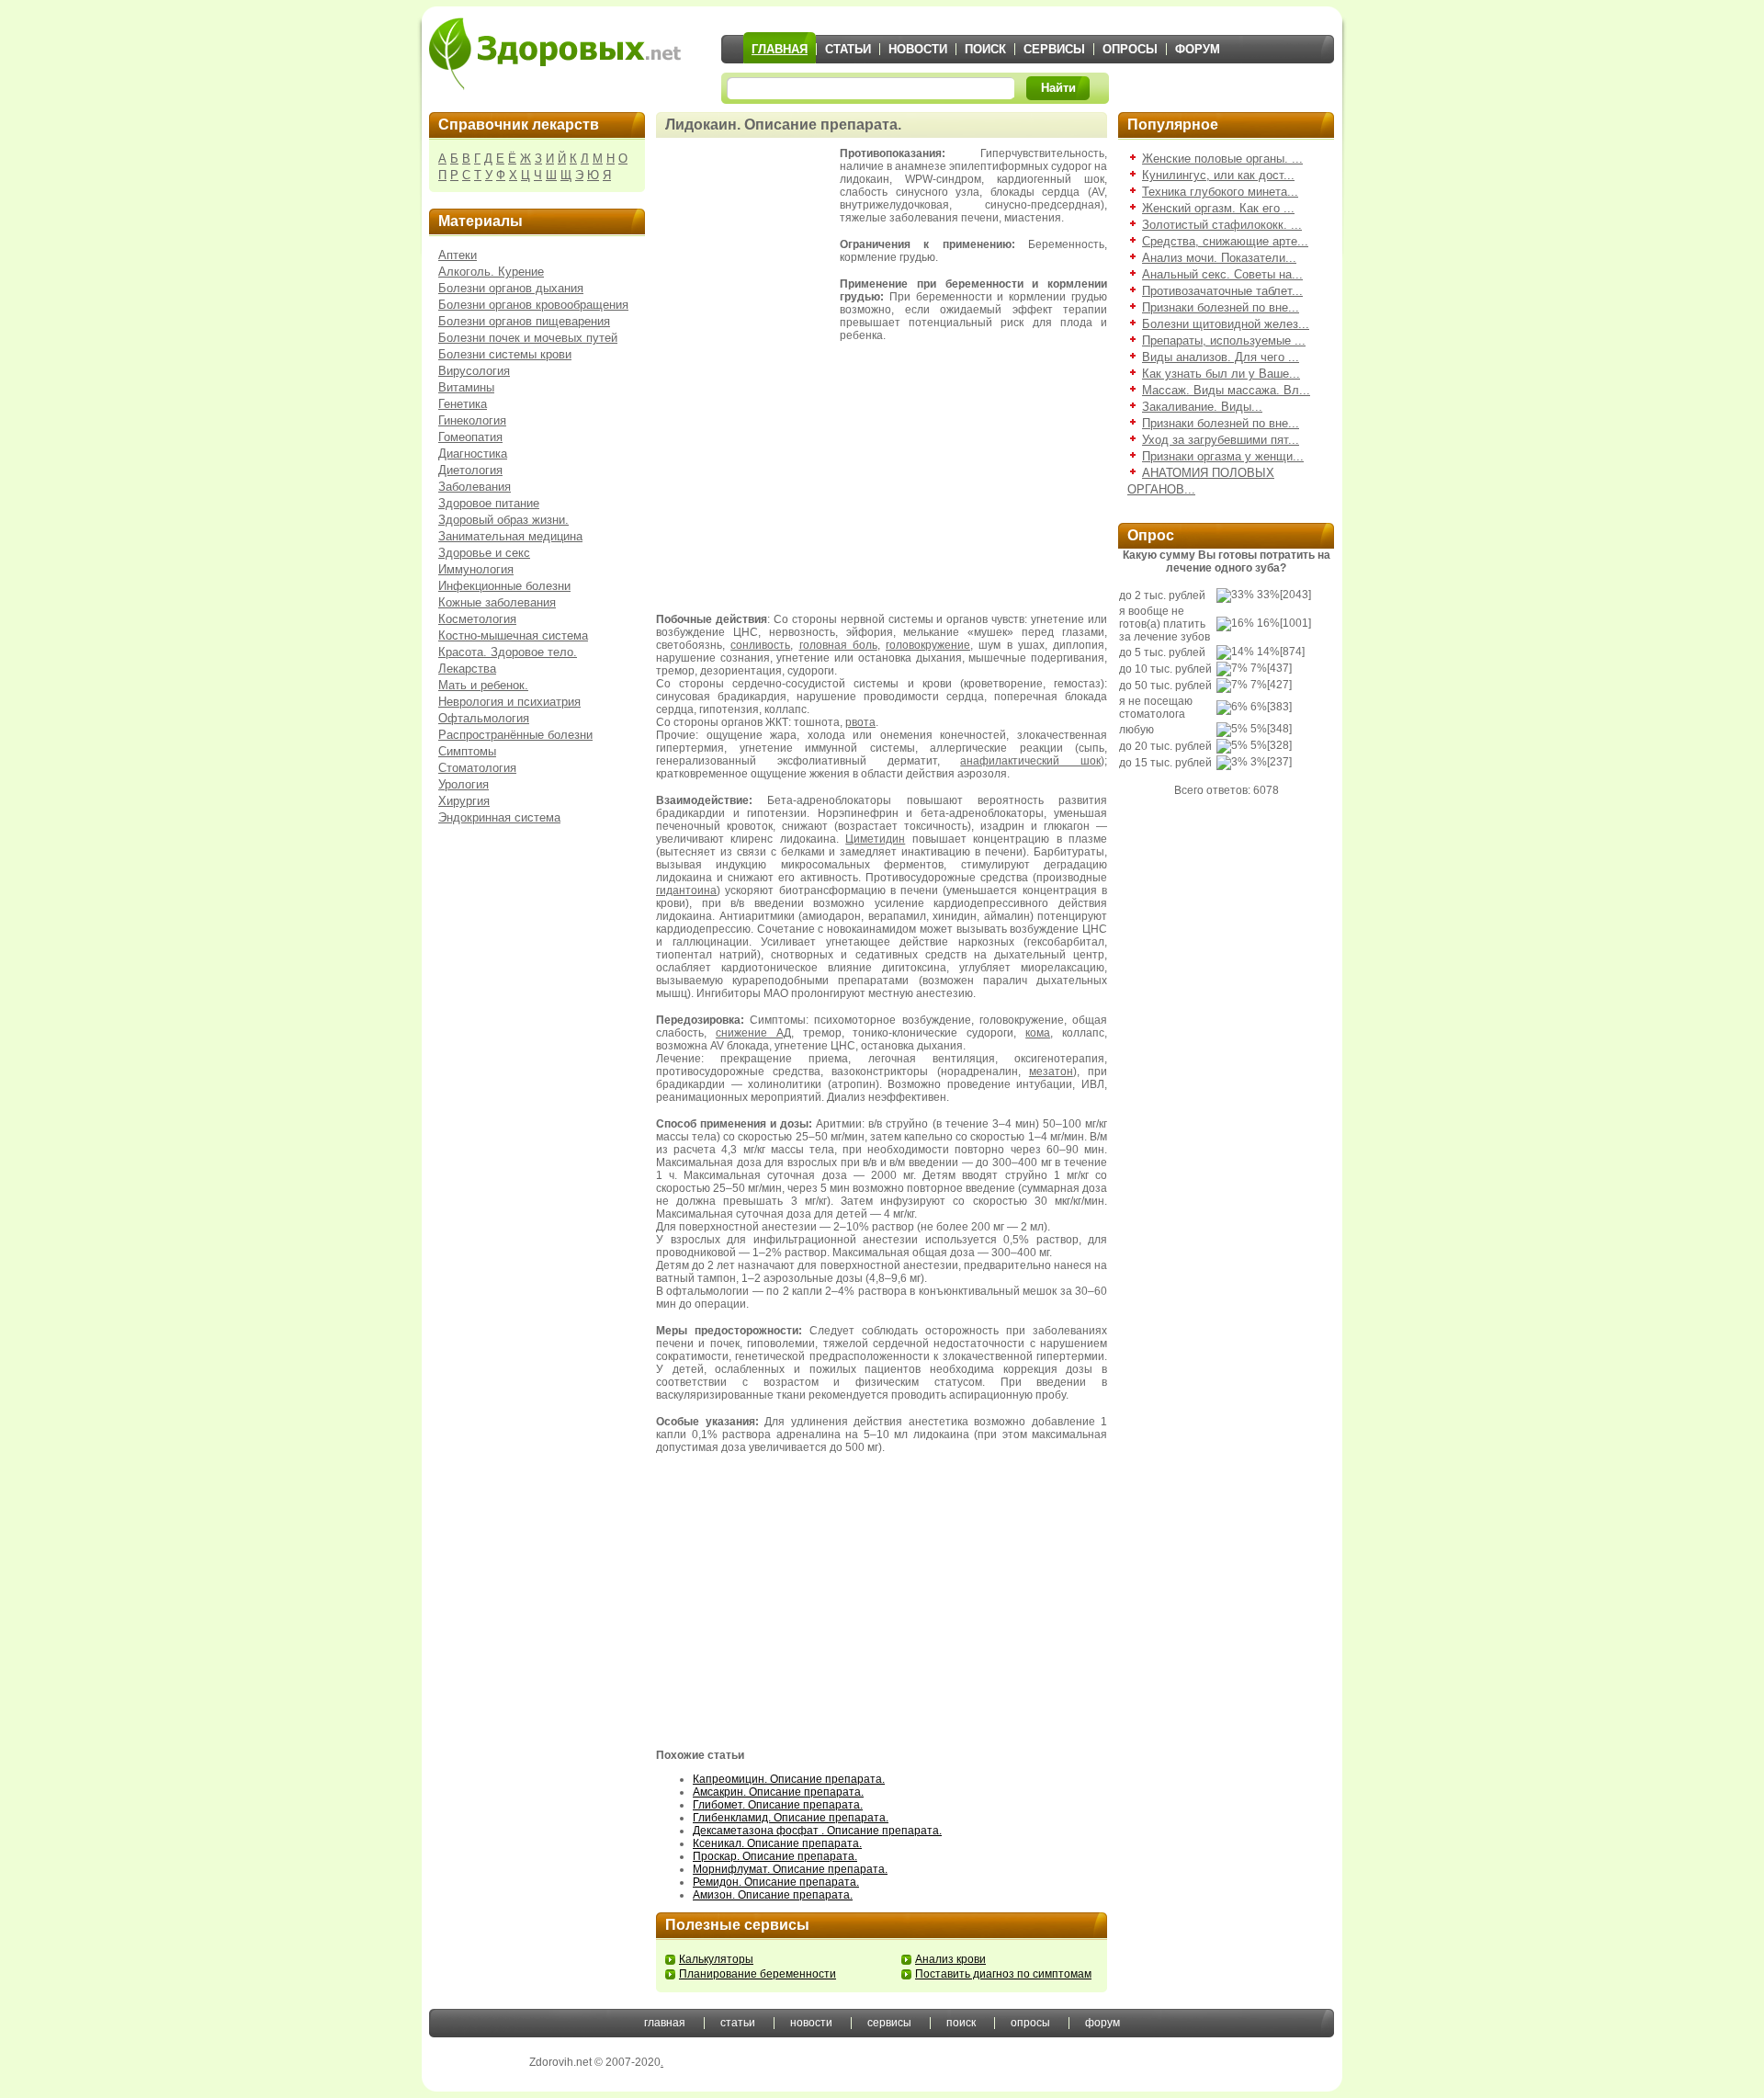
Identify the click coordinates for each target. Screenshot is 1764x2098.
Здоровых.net (555, 53)
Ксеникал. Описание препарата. (777, 1843)
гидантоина (686, 890)
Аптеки (458, 255)
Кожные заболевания (497, 602)
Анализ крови (950, 1959)
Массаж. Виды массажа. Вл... (1226, 390)
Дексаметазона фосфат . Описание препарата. (817, 1831)
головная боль (838, 645)
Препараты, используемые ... (1224, 340)
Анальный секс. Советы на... (1222, 274)
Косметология (477, 619)
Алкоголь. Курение (491, 272)
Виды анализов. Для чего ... (1221, 357)
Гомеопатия (470, 437)
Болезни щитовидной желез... (1226, 324)
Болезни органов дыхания (511, 288)
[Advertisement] (748, 239)
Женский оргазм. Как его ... (1218, 208)
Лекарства (467, 669)
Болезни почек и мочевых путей (528, 338)
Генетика (463, 404)
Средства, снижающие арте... (1225, 241)
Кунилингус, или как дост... (1218, 175)
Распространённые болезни (515, 735)
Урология (464, 784)
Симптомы (467, 751)
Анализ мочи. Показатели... (1219, 258)
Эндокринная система (499, 817)
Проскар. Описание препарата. (775, 1856)
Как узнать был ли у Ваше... (1221, 374)
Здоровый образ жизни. (503, 520)
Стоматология (477, 768)
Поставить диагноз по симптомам (1003, 1974)
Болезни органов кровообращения (533, 305)
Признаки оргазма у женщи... (1223, 456)
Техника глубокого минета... (1220, 192)
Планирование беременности (758, 1974)
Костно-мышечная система (513, 635)
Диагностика (473, 454)
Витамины (466, 387)
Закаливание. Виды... (1202, 407)
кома (1038, 1033)
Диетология (470, 470)
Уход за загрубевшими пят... (1221, 440)
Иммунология (476, 569)
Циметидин (875, 839)
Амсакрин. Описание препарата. (778, 1792)
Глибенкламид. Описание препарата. (791, 1818)
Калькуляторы (716, 1959)
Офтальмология (484, 718)
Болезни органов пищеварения (524, 321)
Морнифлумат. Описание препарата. (790, 1869)
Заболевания (475, 487)
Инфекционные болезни (504, 586)
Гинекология (472, 420)
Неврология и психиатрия (509, 702)
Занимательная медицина (510, 536)
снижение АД (753, 1033)
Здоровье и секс (484, 553)
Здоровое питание (489, 503)
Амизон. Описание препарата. (773, 1895)
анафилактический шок (1030, 761)
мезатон (1051, 1072)
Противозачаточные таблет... (1222, 291)
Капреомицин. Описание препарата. (789, 1779)
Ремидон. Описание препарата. (776, 1882)
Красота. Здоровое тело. (508, 652)
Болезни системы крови (505, 354)
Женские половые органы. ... (1222, 159)
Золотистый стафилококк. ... (1222, 225)
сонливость (760, 645)
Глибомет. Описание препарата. (778, 1805)
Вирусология (474, 371)
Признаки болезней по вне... (1221, 307)
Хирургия (464, 801)
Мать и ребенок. (483, 685)
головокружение (928, 645)
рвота (860, 722)
